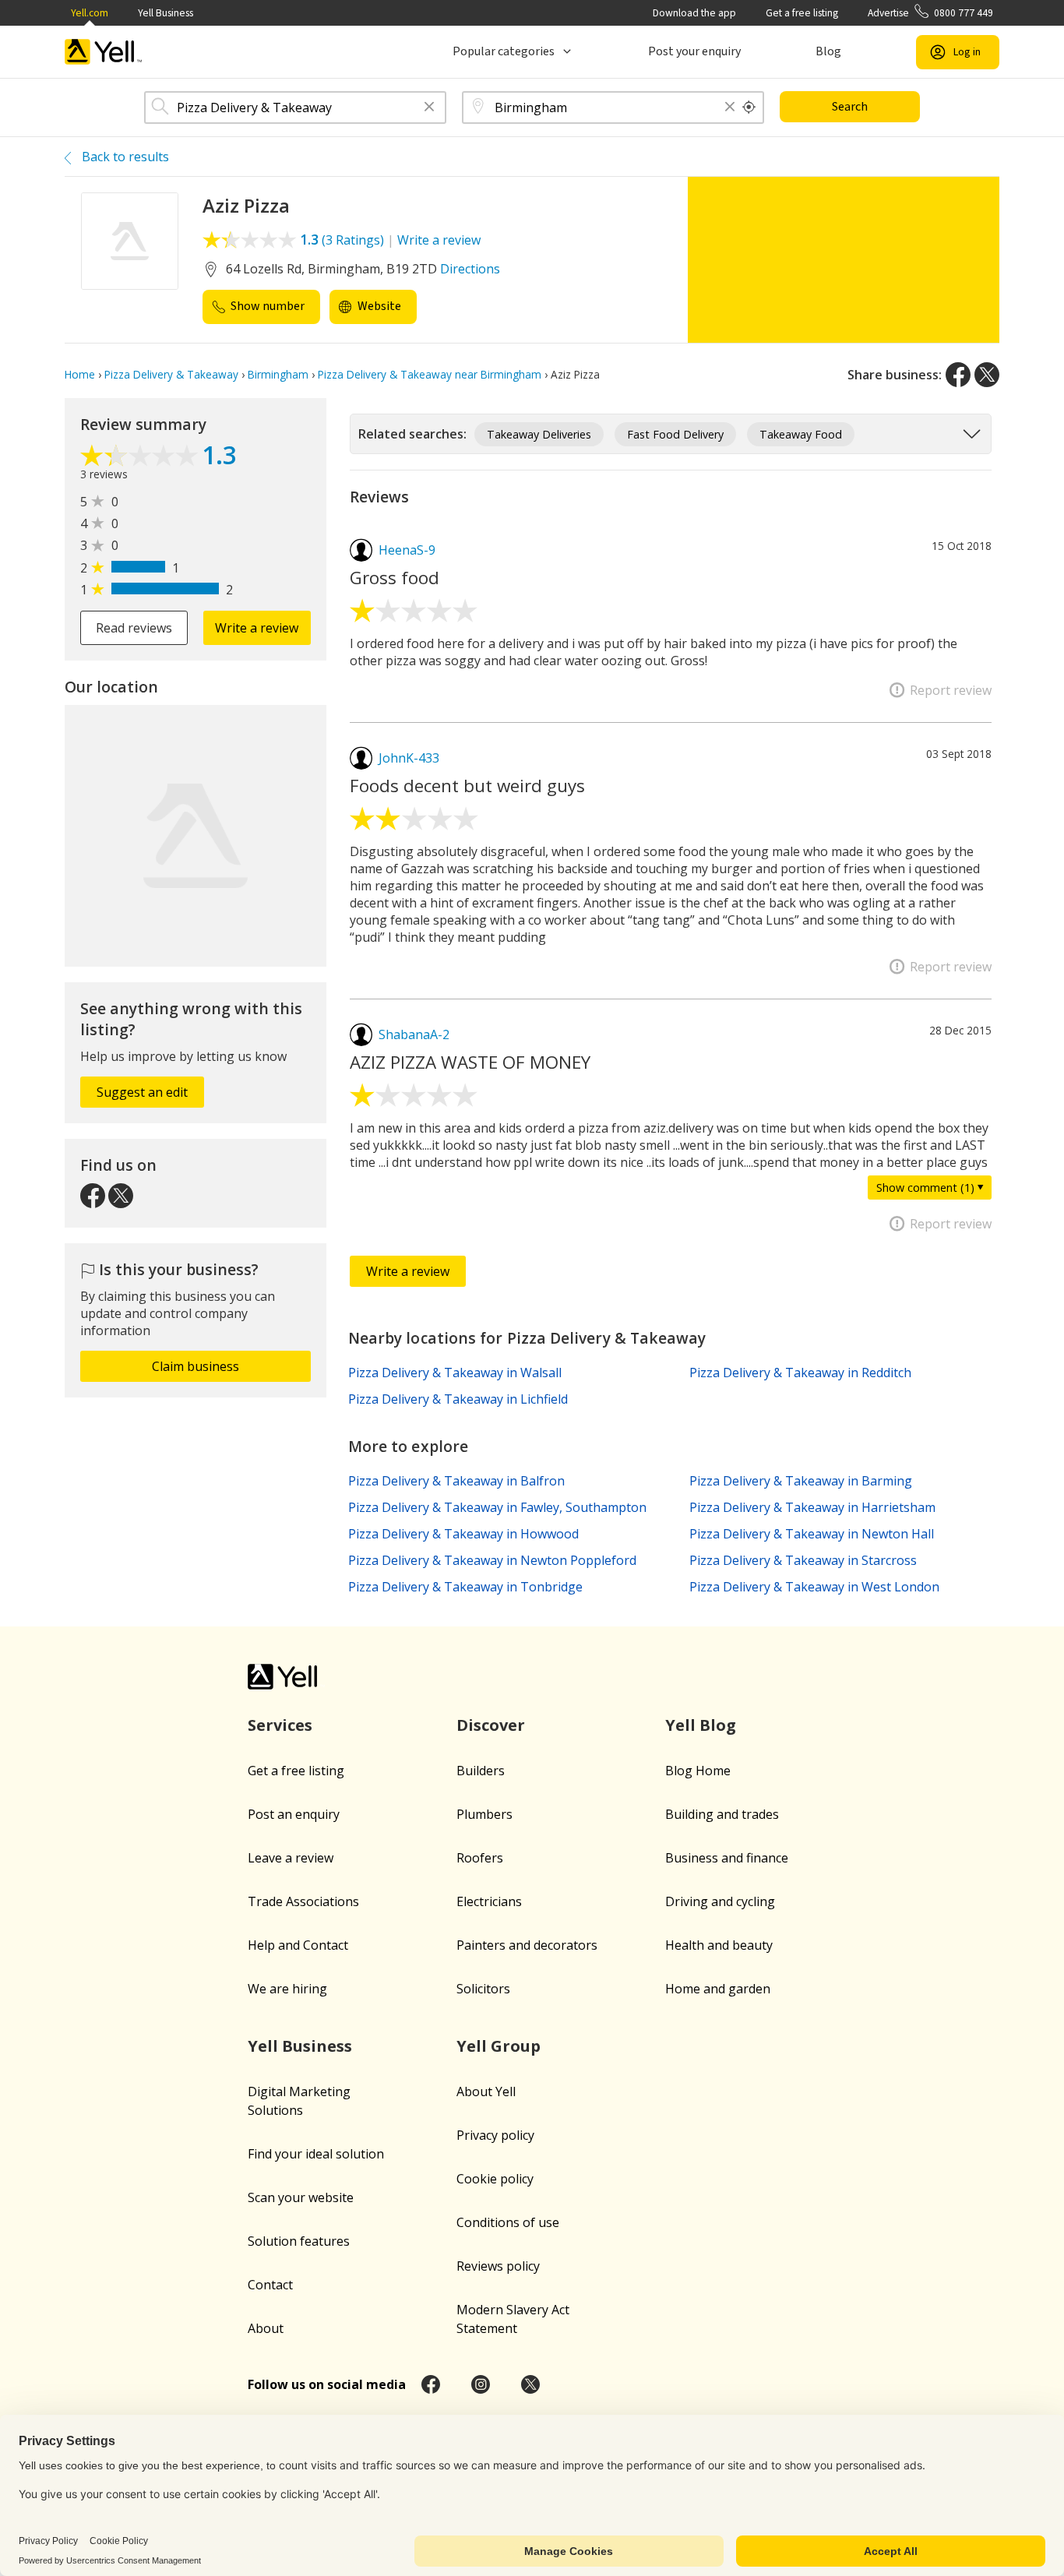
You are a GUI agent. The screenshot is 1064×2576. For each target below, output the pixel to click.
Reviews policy (498, 2266)
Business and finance (727, 1858)
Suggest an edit (142, 1092)
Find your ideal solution (316, 2154)
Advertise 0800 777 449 (930, 13)
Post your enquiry (694, 51)
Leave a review (291, 1858)
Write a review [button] (257, 628)
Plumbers (484, 1814)
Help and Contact (298, 1945)
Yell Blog (701, 1725)
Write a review (439, 240)
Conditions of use (508, 2222)
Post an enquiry (294, 1814)
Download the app (694, 13)
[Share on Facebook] (958, 375)
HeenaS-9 (407, 550)
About (266, 2328)
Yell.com (90, 13)
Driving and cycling (720, 1901)
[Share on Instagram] (481, 2384)
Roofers (480, 1858)
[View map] (196, 836)
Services (280, 1725)
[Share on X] (987, 375)
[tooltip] (749, 107)
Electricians (489, 1901)
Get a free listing (802, 13)
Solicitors (483, 1989)
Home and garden (718, 1989)
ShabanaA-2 (414, 1034)
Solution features (299, 2241)
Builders (481, 1771)
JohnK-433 (409, 758)
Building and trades (722, 1814)
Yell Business (166, 13)
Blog (828, 51)
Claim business (196, 1366)
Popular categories (504, 51)
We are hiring (287, 1989)
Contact (270, 2285)
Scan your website (301, 2197)
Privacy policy (495, 2135)
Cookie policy (495, 2179)
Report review (951, 690)
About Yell (486, 2091)
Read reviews (134, 628)
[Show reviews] (141, 457)
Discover (491, 1725)
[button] (429, 108)
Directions (470, 269)
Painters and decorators (527, 1945)
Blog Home (698, 1771)
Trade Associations (303, 1901)
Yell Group (499, 2046)
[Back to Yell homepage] (104, 52)
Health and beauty (719, 1945)
